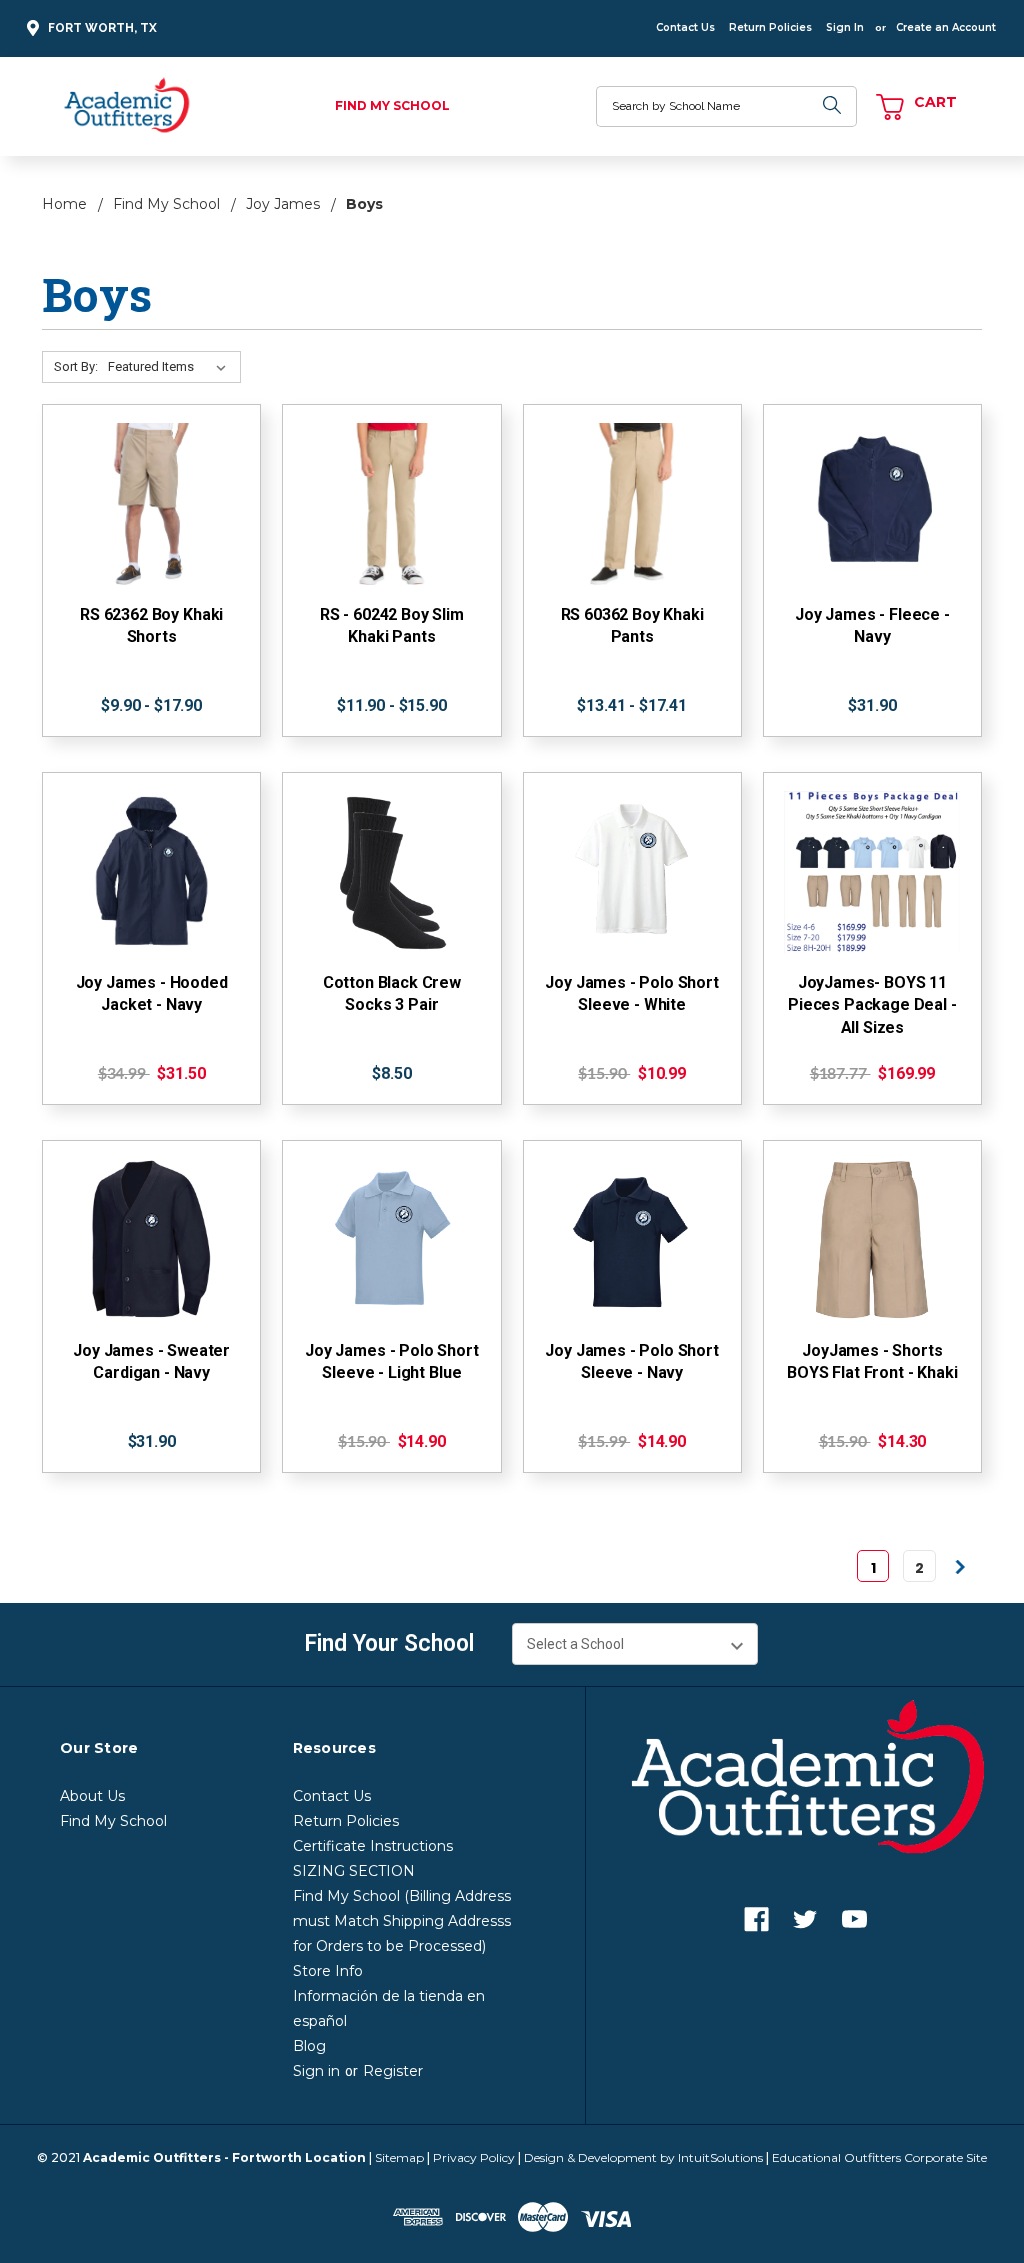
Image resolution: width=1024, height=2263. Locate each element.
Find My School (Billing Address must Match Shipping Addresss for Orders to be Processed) (402, 1921)
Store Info (328, 1971)
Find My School (392, 105)
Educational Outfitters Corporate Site (879, 2157)
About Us (92, 1796)
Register (393, 2071)
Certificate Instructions (373, 1846)
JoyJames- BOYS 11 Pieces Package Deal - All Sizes (872, 1005)
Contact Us (685, 27)
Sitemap (399, 2157)
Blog (309, 2046)
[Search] (832, 106)
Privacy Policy (474, 2157)
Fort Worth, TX (102, 28)
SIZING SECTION (354, 1871)
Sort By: (76, 366)
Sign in (316, 2071)
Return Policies (770, 27)
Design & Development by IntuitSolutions (643, 2157)
